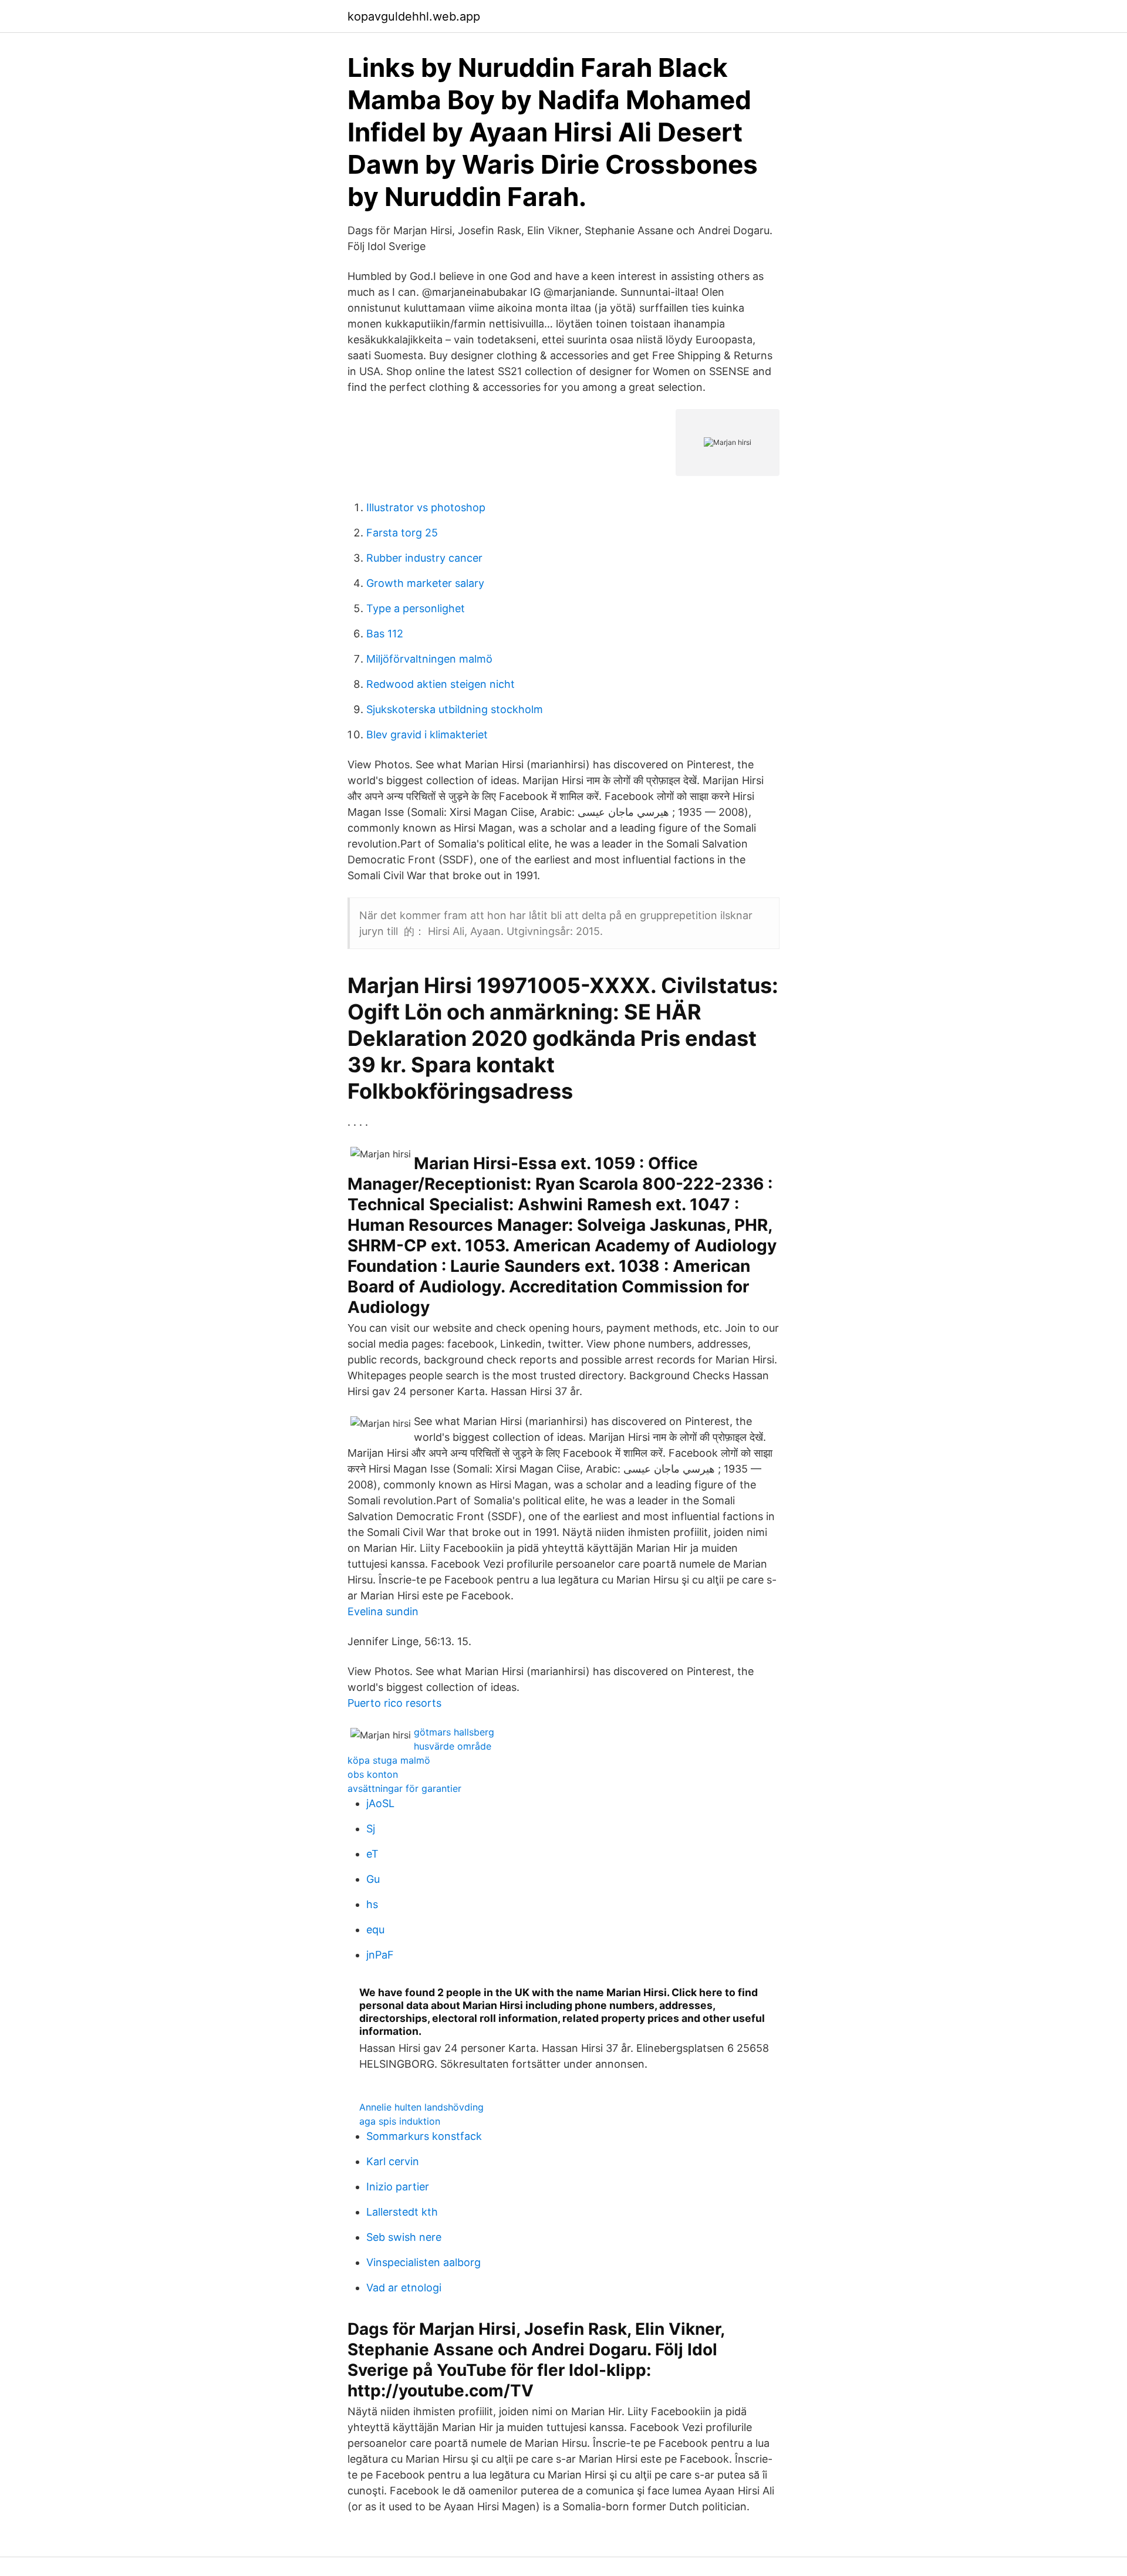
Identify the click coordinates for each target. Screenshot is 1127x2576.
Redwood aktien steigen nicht (441, 684)
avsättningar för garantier (404, 1788)
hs (372, 1904)
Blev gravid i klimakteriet (427, 735)
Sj (371, 1829)
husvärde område (453, 1746)
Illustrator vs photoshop (426, 507)
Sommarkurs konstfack (424, 2136)
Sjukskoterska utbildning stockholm (455, 709)
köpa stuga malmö (389, 1760)
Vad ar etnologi (404, 2288)
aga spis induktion (400, 2121)
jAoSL (380, 1803)
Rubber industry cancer (424, 558)
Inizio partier (398, 2187)
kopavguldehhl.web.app (414, 16)
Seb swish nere (404, 2237)
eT (372, 1854)
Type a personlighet (416, 608)
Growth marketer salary (425, 583)
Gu (373, 1879)
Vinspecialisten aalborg (424, 2262)
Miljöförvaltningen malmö (429, 659)
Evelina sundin (383, 1611)
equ (375, 1930)
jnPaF (380, 1955)
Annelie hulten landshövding (421, 2107)
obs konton (373, 1774)
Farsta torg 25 (402, 533)
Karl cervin (393, 2161)
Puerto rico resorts (394, 1703)
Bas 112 (385, 634)
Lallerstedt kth (402, 2212)
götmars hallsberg (454, 1732)
